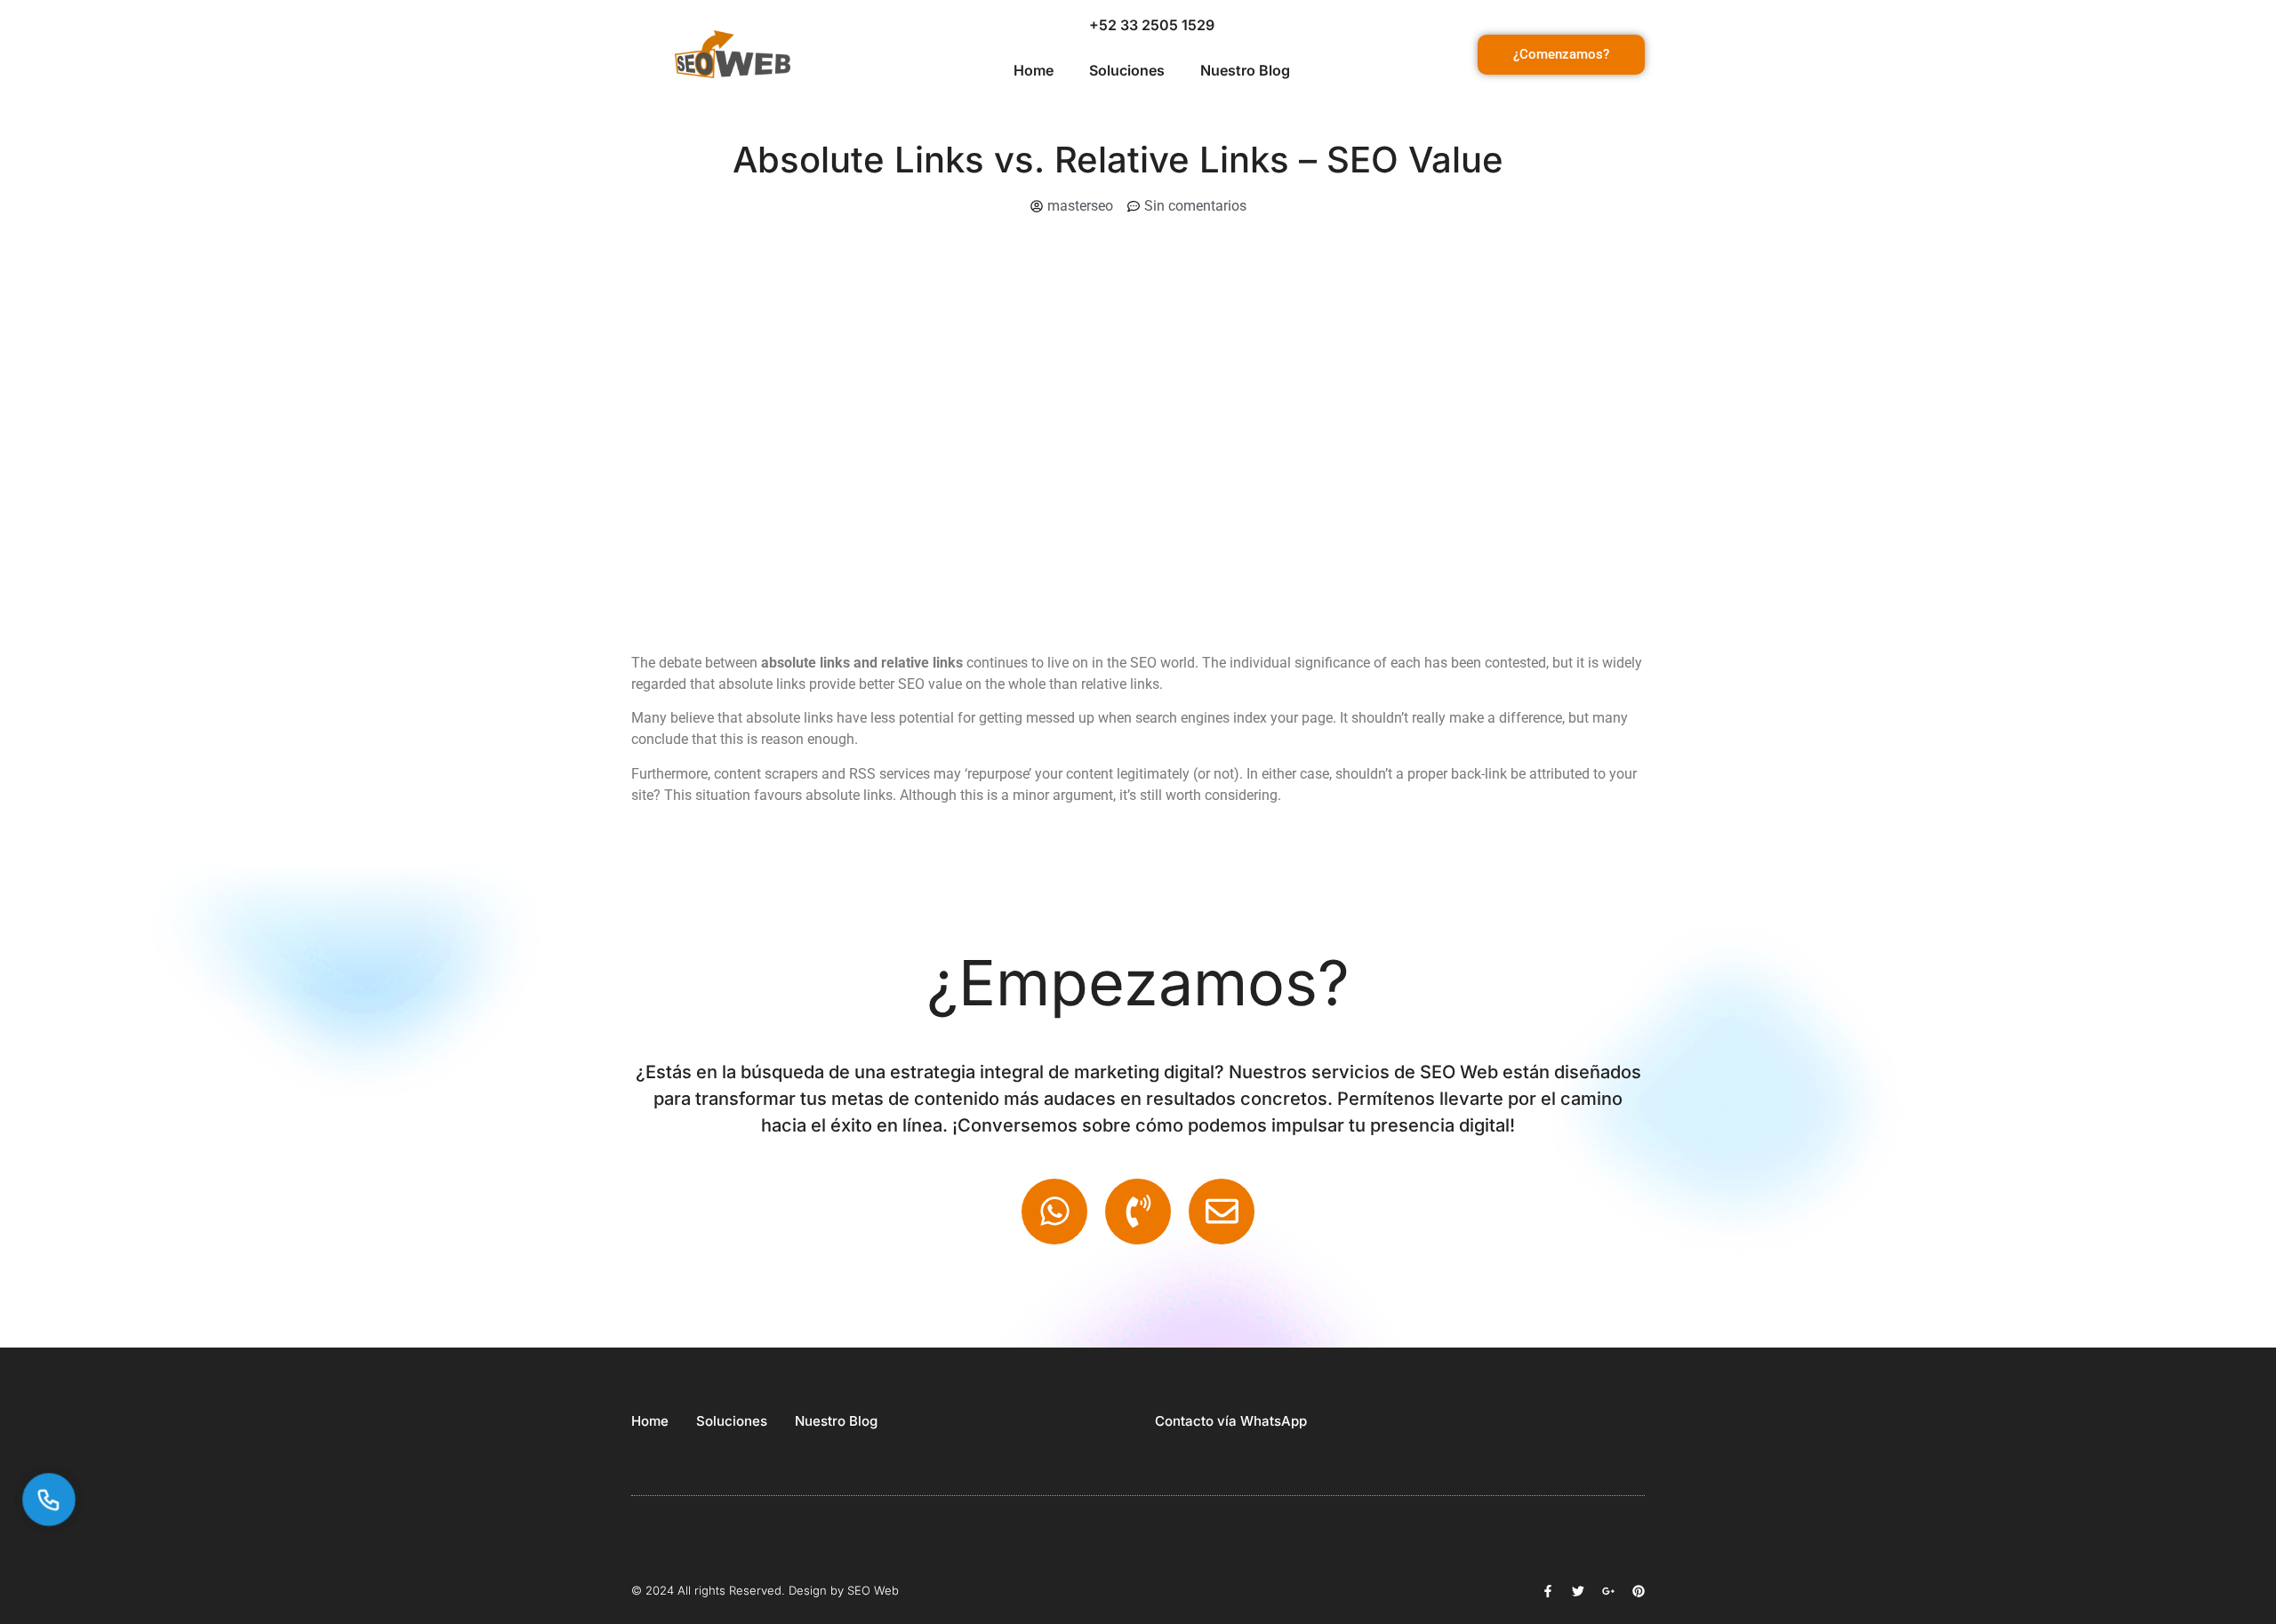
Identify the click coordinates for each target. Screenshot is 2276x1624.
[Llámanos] (48, 1499)
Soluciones (1127, 70)
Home (1034, 70)
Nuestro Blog (1245, 70)
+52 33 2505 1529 (1152, 25)
